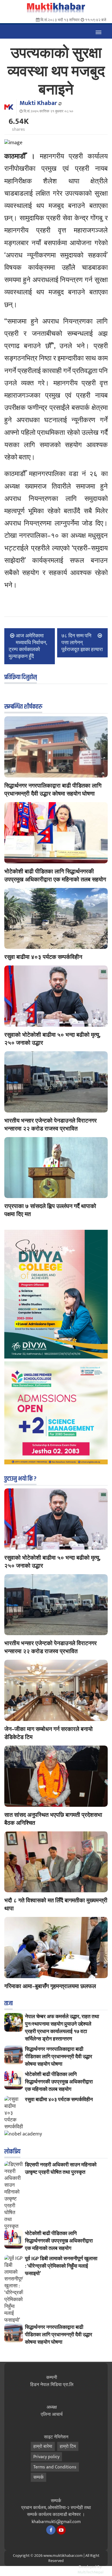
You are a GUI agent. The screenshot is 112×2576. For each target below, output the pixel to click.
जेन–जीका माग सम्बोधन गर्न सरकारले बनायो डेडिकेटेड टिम (49, 1733)
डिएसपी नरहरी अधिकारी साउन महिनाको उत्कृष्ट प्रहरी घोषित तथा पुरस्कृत (61, 2169)
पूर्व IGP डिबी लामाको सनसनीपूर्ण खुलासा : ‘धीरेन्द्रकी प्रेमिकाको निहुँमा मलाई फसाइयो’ (61, 2266)
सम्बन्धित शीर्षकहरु (23, 707)
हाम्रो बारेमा (43, 2447)
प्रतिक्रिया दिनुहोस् (21, 677)
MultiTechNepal (90, 2572)
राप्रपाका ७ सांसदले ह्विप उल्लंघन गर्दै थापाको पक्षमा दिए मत (50, 1210)
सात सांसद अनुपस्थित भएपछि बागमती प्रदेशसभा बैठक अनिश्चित (53, 1819)
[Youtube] (61, 2530)
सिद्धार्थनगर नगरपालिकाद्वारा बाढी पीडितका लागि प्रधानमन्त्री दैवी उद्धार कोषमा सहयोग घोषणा (53, 790)
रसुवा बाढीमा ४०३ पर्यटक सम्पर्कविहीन (43, 957)
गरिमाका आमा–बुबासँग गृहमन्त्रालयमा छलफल (50, 1986)
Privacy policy (46, 2457)
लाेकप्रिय (12, 2152)
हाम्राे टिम (68, 2447)
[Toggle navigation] (98, 31)
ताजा (8, 2004)
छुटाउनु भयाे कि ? (20, 1479)
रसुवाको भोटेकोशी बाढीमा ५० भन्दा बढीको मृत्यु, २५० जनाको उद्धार (52, 1039)
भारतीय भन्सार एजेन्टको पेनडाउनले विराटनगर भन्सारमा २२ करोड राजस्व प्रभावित (51, 1125)
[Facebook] (51, 2530)
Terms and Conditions (55, 2467)
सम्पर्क (38, 2477)
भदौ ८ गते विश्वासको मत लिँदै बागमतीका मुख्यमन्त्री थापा (56, 1905)
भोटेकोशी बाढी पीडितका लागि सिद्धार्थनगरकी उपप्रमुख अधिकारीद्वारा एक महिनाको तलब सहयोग (55, 876)
